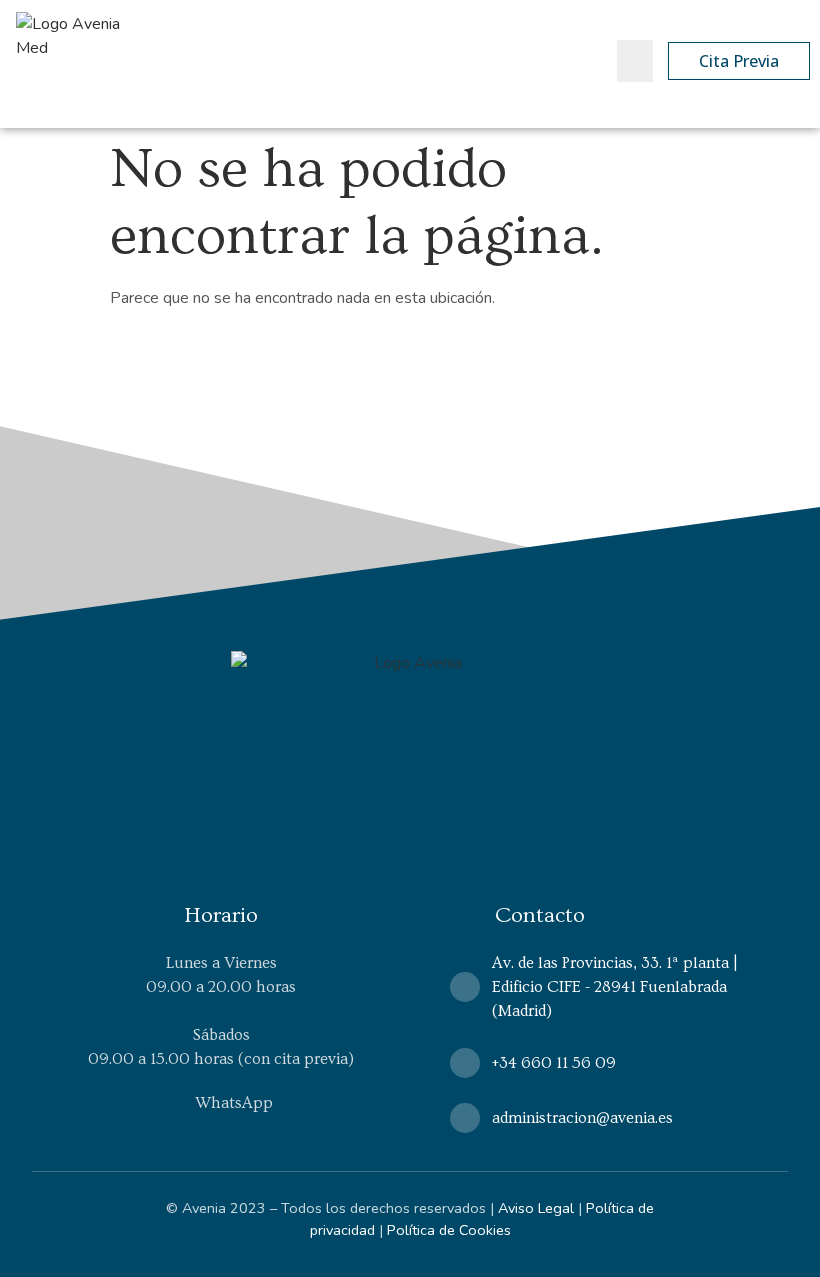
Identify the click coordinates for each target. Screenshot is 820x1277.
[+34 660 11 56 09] (465, 1063)
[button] (635, 61)
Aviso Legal (536, 1208)
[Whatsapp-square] (547, 61)
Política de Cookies (449, 1230)
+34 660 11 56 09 (554, 1063)
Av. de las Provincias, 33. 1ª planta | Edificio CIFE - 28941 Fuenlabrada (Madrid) (615, 987)
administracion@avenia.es (582, 1118)
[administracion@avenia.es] (465, 1118)
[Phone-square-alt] (584, 61)
